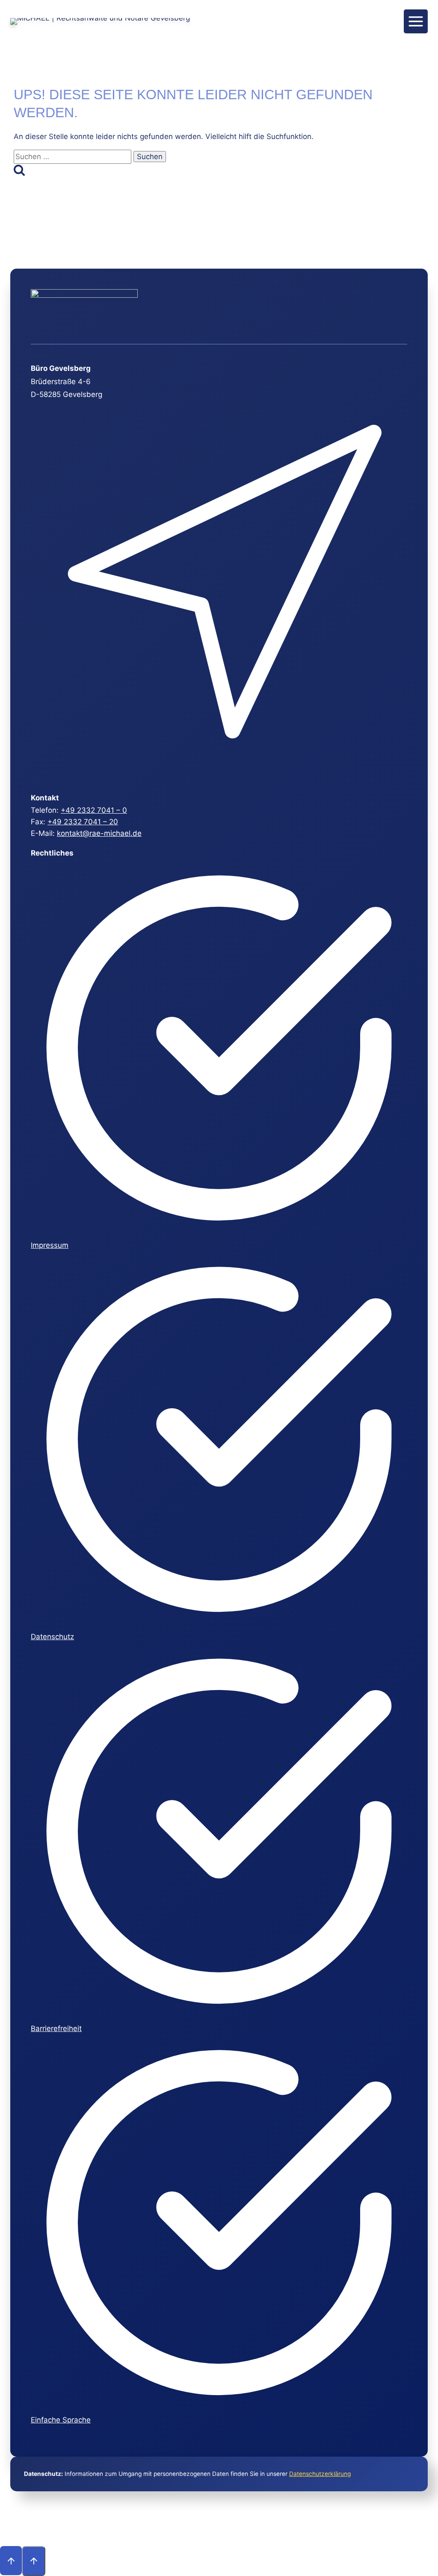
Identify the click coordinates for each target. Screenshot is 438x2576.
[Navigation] (416, 21)
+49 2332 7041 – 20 (83, 822)
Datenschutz (52, 1637)
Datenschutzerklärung (320, 2474)
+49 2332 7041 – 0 (94, 810)
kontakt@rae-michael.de (99, 833)
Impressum (50, 1245)
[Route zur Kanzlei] (218, 775)
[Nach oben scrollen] (11, 2561)
